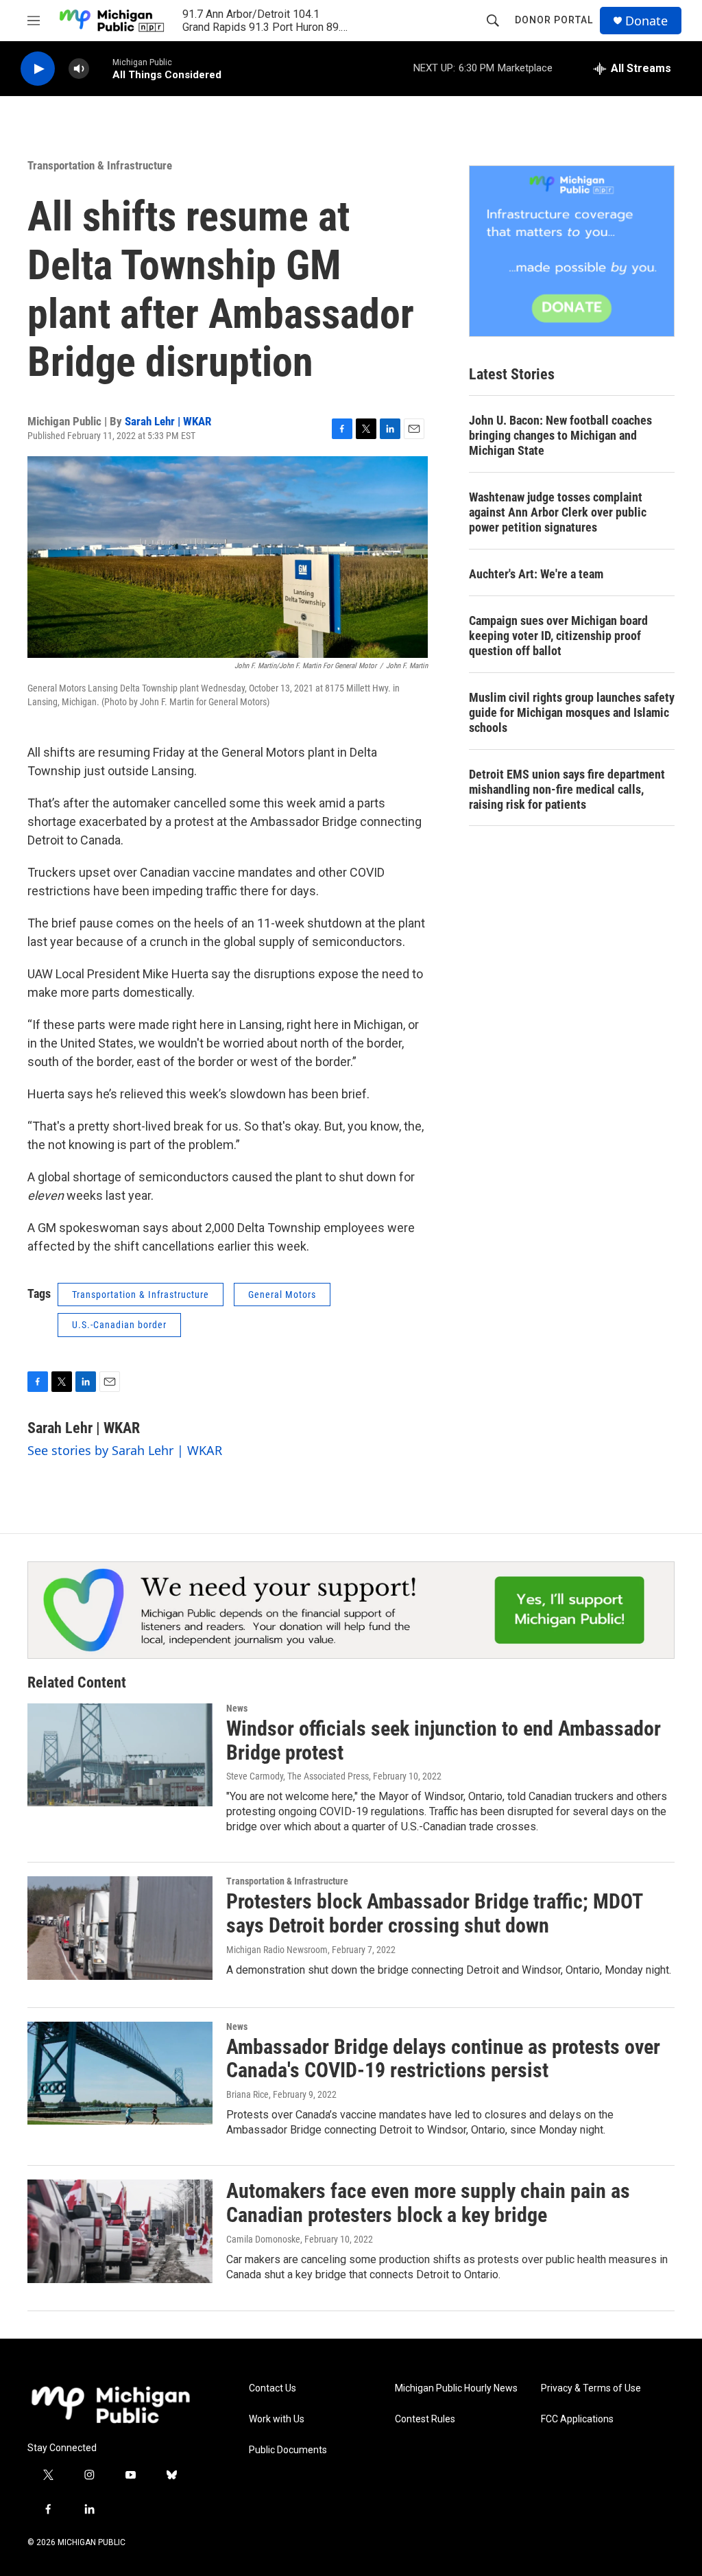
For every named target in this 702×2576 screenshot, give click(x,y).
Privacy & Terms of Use (591, 2388)
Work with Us (277, 2419)
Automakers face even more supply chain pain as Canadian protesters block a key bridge (428, 2203)
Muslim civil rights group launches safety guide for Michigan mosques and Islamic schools (572, 712)
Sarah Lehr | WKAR (168, 421)
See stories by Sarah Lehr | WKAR (125, 1450)
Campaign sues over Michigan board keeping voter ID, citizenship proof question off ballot (558, 636)
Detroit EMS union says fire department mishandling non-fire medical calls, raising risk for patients (567, 789)
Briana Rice (247, 2094)
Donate (646, 21)
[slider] (101, 68)
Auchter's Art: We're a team (536, 574)
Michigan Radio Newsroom (277, 1950)
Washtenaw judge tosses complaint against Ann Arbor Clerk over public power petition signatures (558, 512)
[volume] (79, 69)
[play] (38, 69)
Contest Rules (425, 2419)
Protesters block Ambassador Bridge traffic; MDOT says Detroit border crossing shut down (434, 1913)
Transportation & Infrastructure (100, 165)
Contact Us (273, 2388)
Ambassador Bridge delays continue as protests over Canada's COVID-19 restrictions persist (443, 2059)
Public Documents (288, 2450)
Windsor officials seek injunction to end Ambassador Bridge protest (444, 1740)
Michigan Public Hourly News (456, 2388)
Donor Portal (554, 20)
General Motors (282, 1295)
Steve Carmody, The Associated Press (298, 1776)
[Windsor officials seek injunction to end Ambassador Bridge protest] (120, 1755)
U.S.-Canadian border (119, 1325)
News (237, 1708)
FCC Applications (577, 2419)
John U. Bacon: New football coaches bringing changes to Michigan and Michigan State (560, 435)
